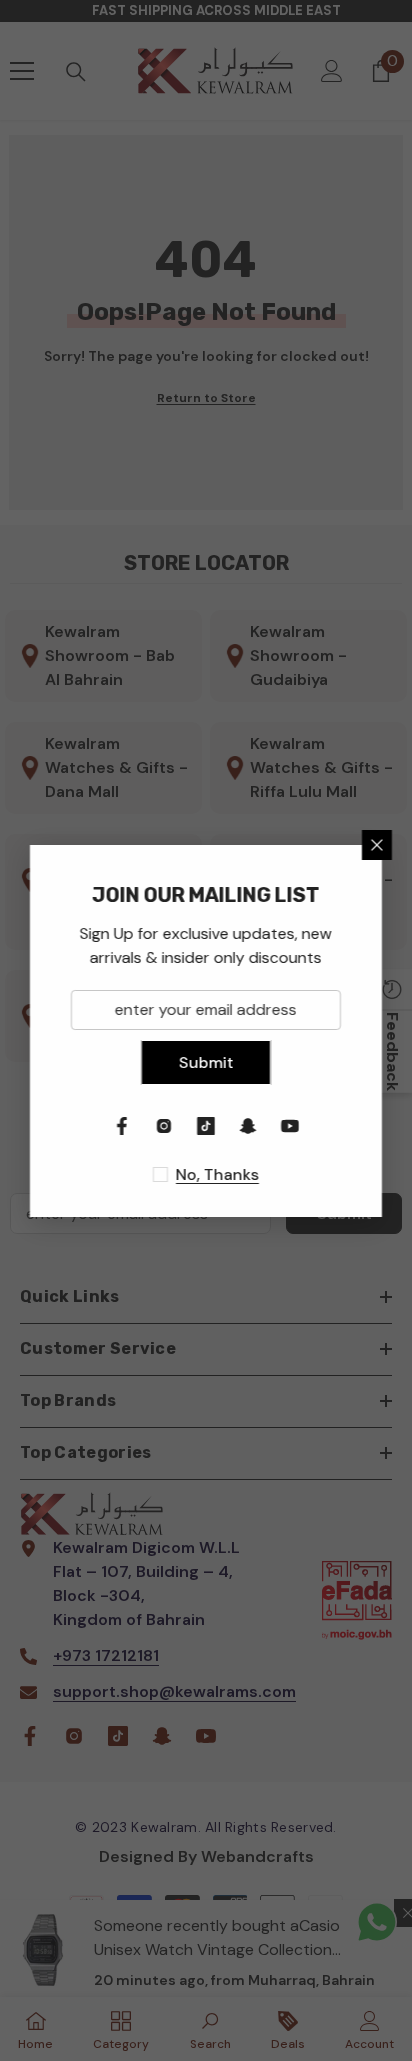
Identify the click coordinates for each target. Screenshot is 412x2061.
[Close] (377, 845)
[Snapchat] (248, 1126)
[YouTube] (290, 1126)
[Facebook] (122, 1126)
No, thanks (217, 1174)
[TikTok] (206, 1126)
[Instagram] (164, 1126)
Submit (206, 1062)
